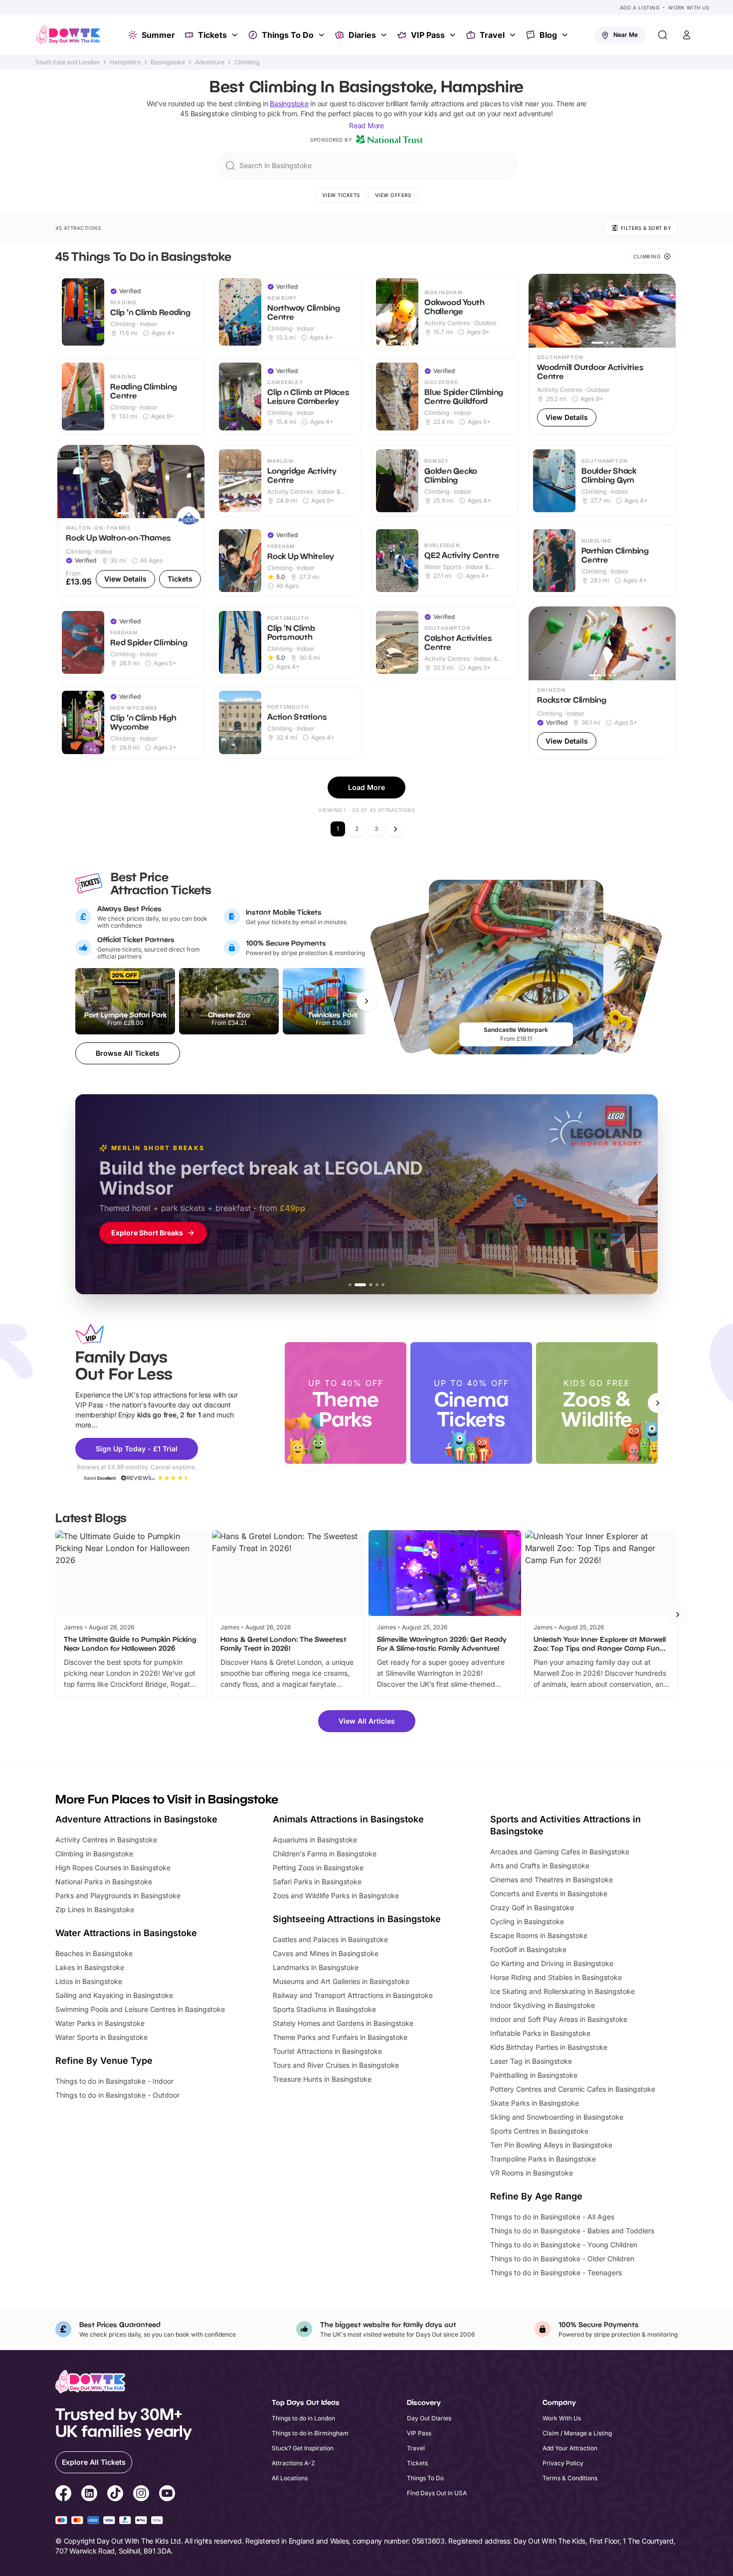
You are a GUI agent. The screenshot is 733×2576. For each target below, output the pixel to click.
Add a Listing (640, 7)
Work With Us (689, 7)
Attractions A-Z (293, 2463)
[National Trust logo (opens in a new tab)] (389, 140)
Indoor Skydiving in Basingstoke (543, 2005)
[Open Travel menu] (514, 35)
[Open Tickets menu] (236, 35)
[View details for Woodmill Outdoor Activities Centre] (602, 354)
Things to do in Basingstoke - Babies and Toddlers (572, 2231)
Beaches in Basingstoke (94, 1953)
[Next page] (395, 829)
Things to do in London (303, 2418)
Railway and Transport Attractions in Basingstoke (353, 1995)
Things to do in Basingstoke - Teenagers (556, 2273)
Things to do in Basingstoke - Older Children (562, 2259)
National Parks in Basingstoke (104, 1882)
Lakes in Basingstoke (90, 1967)
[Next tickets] (366, 1001)
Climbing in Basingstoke (94, 1854)
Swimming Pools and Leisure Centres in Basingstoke (140, 2009)
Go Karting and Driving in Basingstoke (552, 1963)
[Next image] (664, 311)
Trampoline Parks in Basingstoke (543, 2159)
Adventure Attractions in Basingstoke (136, 1819)
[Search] (663, 35)
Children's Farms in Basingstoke (325, 1854)
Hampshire (125, 62)
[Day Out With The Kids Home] (68, 35)
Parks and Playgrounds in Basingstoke (118, 1895)
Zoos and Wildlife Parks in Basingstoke (336, 1895)
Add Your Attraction (570, 2448)
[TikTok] (115, 2495)
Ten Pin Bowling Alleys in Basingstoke (551, 2145)
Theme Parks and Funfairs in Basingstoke (340, 2037)
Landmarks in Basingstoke (316, 1967)
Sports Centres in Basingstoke (539, 2131)
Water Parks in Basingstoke (100, 2023)
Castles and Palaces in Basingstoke (330, 1939)
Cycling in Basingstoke (527, 1921)
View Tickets (341, 195)
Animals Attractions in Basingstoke (348, 1819)
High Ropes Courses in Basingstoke (113, 1868)
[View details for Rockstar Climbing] (602, 683)
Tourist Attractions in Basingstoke (327, 2051)
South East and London (68, 62)
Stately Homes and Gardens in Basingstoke (343, 2023)
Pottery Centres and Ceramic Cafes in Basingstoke (573, 2089)
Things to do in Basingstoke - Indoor (114, 2081)
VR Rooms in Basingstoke (532, 2173)
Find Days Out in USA (437, 2493)
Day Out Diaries (429, 2418)
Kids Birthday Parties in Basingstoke (549, 2047)
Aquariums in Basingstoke (315, 1840)
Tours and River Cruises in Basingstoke (336, 2065)
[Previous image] (541, 311)
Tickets (212, 35)
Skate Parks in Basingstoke (535, 2103)
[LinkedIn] (89, 2495)
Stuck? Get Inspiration (303, 2448)
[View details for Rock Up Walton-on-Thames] (131, 521)
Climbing (247, 62)
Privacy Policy (563, 2463)
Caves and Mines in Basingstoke (326, 1953)
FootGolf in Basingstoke (528, 1949)
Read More (366, 125)
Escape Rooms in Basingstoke (539, 1935)
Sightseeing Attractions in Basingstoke (357, 1919)
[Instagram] (141, 2495)
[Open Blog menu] (566, 35)
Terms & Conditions (570, 2478)
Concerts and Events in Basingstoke (549, 1893)
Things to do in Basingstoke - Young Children (564, 2245)
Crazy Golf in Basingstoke (532, 1907)
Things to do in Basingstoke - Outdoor (117, 2095)
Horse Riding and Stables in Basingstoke (556, 1977)
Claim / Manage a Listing (577, 2433)
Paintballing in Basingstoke (534, 2075)
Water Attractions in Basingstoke (126, 1933)
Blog (548, 35)
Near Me (626, 35)
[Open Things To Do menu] (323, 35)
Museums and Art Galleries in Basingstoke (341, 1981)
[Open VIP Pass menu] (454, 35)
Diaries (362, 35)
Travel (492, 35)
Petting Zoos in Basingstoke (318, 1868)
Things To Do (288, 35)
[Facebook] (63, 2495)
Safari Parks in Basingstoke (317, 1882)
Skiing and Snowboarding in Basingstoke (557, 2117)
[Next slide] (658, 1403)
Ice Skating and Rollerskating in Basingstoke (562, 1991)
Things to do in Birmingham (310, 2433)
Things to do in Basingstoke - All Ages (552, 2217)
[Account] (687, 35)
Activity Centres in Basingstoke (106, 1840)
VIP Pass (428, 35)
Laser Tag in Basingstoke (531, 2061)
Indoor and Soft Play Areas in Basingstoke (559, 2019)
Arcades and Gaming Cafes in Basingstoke (560, 1852)
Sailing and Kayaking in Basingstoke (114, 1995)
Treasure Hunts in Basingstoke (322, 2079)
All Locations (290, 2478)
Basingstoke (168, 62)
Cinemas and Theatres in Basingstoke (551, 1880)
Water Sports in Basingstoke (101, 2037)
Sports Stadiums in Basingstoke (324, 2009)
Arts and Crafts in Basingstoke (540, 1866)
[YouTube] (167, 2495)
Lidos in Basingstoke (89, 1981)
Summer (158, 35)
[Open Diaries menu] (385, 35)
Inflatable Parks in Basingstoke (540, 2033)
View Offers (393, 195)
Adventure (210, 62)
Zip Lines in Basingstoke (95, 1909)
